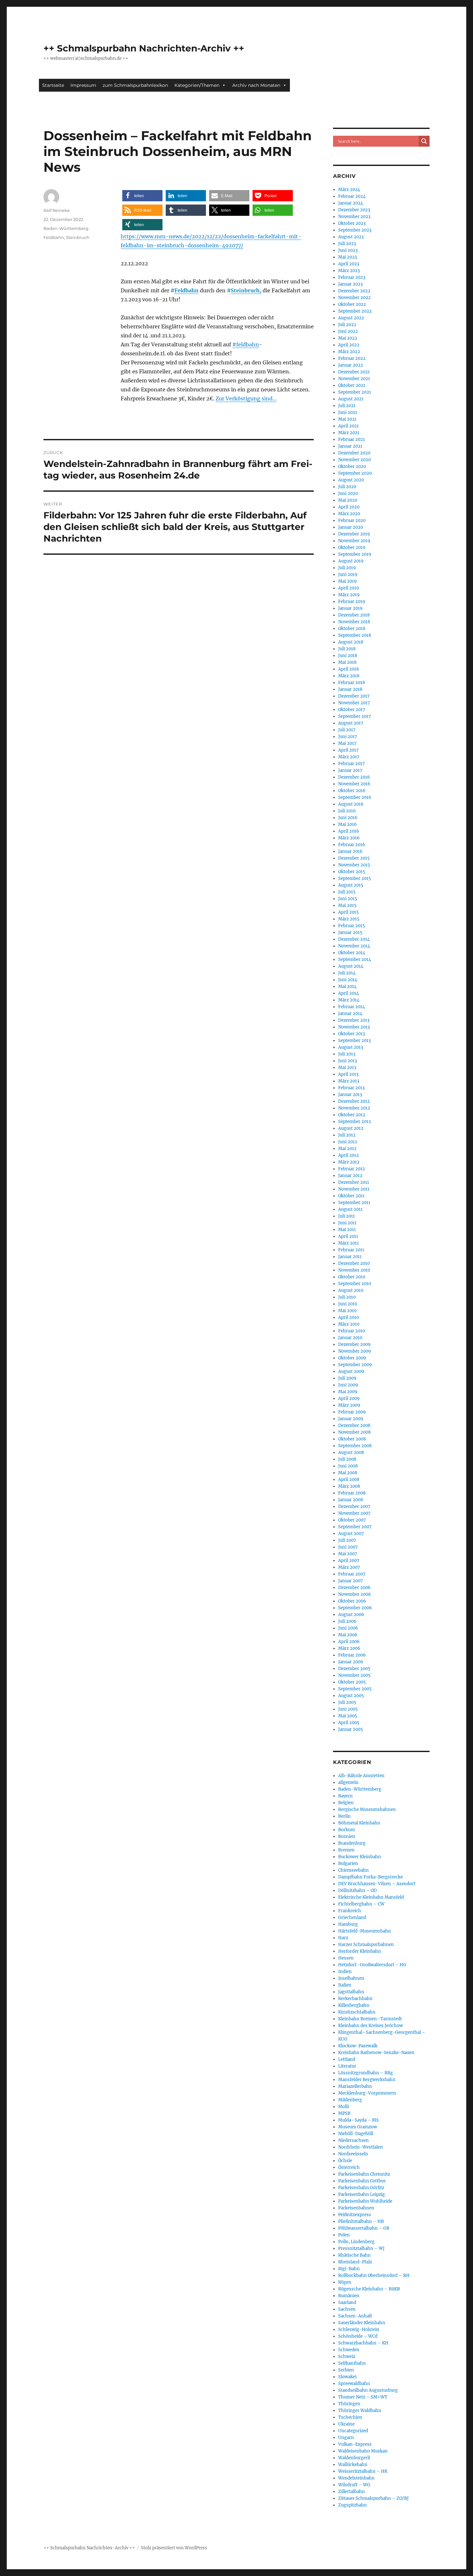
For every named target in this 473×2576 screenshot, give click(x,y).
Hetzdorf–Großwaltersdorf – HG (372, 1965)
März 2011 (348, 1243)
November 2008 (354, 1432)
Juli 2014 (347, 973)
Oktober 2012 (352, 1115)
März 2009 (349, 1405)
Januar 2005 (351, 1729)
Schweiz (347, 2357)
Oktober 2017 (352, 710)
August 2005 (351, 1696)
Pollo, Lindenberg (356, 2242)
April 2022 (349, 345)
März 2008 (349, 1486)
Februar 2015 (352, 926)
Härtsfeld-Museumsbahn (365, 1931)
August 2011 (350, 1209)
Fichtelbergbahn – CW (361, 1904)
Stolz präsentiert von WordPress (174, 2548)
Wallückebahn (353, 2465)
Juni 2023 (348, 250)
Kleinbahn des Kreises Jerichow (371, 2026)
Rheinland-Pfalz (355, 2262)
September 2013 (354, 1041)
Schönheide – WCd (358, 2336)
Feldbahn (186, 290)
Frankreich (350, 1911)
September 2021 (355, 392)
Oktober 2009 (352, 1358)
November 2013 (354, 1027)
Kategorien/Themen (197, 85)
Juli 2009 (347, 1378)
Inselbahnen (351, 1978)
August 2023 (351, 237)
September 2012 (355, 1122)
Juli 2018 (347, 649)
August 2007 (351, 1534)
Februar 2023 (352, 277)
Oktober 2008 (352, 1439)
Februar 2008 (352, 1493)
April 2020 (349, 507)
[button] (142, 196)
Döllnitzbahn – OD (357, 1891)
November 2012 (354, 1108)
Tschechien (350, 2417)
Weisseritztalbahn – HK (363, 2471)
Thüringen (349, 2404)
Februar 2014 (352, 1007)
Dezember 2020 (354, 453)
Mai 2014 (347, 987)
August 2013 (351, 1047)
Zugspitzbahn (352, 2505)
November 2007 (354, 1513)
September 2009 (355, 1365)
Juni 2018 (348, 656)
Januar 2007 (351, 1581)
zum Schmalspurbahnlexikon (135, 85)
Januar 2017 (350, 770)
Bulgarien (348, 1863)
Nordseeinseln (353, 2154)
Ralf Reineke (57, 210)
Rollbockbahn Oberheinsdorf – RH (374, 2275)
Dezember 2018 (354, 615)
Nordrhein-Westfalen (361, 2147)
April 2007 (349, 1561)
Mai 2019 (348, 581)
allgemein (348, 1782)
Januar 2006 (351, 1662)
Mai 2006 (348, 1635)
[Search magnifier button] (424, 141)
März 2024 (349, 190)
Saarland (347, 2302)
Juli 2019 (347, 568)
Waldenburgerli (354, 2458)
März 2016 (349, 838)
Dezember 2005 (354, 1669)
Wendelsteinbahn (356, 2478)
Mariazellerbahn (355, 2086)
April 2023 (349, 264)
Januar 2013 (350, 1095)
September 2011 (354, 1203)
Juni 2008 (348, 1466)
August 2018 (351, 642)
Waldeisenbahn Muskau (363, 2451)
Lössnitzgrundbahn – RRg (366, 2073)
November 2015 (354, 865)
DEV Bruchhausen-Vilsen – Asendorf (377, 1884)
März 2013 (349, 1081)
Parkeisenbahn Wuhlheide (365, 2201)
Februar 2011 (351, 1250)
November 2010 (354, 1270)
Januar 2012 (350, 1176)
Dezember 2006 (354, 1588)
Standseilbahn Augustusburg (368, 2390)
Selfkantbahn (352, 2363)
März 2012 (349, 1162)
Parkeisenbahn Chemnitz (364, 2174)
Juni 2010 (348, 1304)
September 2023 (355, 230)
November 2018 (354, 622)
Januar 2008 (351, 1500)
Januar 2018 (350, 689)
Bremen (346, 1850)
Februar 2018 (352, 683)
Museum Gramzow (358, 2127)
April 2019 (349, 588)
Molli (343, 2107)
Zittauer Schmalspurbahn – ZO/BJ (373, 2498)
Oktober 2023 (352, 223)
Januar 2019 (350, 608)
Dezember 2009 (354, 1344)
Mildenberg (350, 2100)
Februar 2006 (352, 1655)
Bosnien (347, 1836)
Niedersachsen (353, 2140)
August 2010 (351, 1290)
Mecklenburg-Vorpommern (367, 2093)
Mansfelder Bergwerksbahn (367, 2080)
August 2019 (351, 561)
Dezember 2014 (354, 939)
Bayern (345, 1796)
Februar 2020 (352, 521)
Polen (344, 2235)
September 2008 (355, 1446)
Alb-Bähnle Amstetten (361, 1776)
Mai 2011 (347, 1230)
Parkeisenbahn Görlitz (361, 2188)
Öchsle (345, 2161)
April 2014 (348, 993)
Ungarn (346, 2438)
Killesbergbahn (354, 2005)
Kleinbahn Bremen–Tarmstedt (370, 2019)
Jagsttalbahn (351, 1992)
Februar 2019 (352, 602)
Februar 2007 (352, 1574)
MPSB (344, 2113)
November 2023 (354, 217)
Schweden (349, 2350)
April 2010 (348, 1317)
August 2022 (351, 318)
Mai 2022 (348, 338)
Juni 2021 (348, 412)
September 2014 (355, 959)
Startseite (53, 85)
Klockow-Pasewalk (358, 2046)
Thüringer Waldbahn (360, 2411)
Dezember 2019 (354, 534)
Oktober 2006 (352, 1601)
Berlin (344, 1816)
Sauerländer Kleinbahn (362, 2323)
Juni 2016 (348, 818)
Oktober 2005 (352, 1682)
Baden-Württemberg (66, 228)
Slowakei (347, 2377)
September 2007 (355, 1527)
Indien (345, 1972)
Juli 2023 (347, 244)
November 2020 (354, 460)
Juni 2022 (348, 331)
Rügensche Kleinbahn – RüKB (369, 2289)
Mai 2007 (348, 1554)
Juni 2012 (348, 1142)
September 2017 (355, 716)
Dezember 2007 (354, 1507)
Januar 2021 (350, 446)
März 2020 (349, 514)
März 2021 (349, 433)
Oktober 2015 (352, 872)
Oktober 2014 (352, 953)
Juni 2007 (348, 1547)
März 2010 (349, 1324)
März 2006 (349, 1648)
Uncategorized (353, 2431)
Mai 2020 (348, 500)
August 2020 (351, 480)
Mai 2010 (347, 1311)
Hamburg (348, 1924)
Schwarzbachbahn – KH (363, 2343)
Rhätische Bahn (354, 2255)
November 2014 (354, 946)
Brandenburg (352, 1843)
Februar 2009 (352, 1412)
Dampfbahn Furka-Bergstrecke (371, 1877)
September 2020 (355, 473)
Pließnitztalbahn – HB (361, 2221)
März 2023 (349, 271)
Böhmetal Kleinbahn (359, 1823)
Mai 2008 (348, 1473)
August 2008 (351, 1452)
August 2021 (351, 399)
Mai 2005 (348, 1716)
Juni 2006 (348, 1628)
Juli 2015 (347, 892)
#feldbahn (246, 344)
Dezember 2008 (354, 1425)
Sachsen (347, 2309)
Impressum (83, 85)
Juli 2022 (347, 325)
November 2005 (354, 1675)
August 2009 (351, 1371)
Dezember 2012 (354, 1101)
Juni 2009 (348, 1385)
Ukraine (346, 2424)
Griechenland (352, 1918)
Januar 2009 (351, 1419)
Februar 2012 (352, 1169)
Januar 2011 (350, 1257)
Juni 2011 (347, 1223)
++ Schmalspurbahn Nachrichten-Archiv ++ (144, 48)
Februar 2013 (351, 1088)
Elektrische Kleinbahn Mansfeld (371, 1897)
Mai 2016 (348, 824)
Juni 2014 (348, 980)
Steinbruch (78, 237)
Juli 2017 (347, 730)
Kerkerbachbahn (355, 1999)
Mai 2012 (347, 1149)
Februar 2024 (352, 196)
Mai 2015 (347, 905)
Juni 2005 (348, 1709)
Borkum (347, 1830)
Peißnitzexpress (355, 2215)
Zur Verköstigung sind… (246, 398)
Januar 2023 (350, 284)
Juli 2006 (347, 1621)
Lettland (347, 2059)
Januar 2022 (351, 365)
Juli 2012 (347, 1135)
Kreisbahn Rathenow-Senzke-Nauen (376, 2053)
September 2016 (355, 797)
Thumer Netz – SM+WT (363, 2397)
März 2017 (349, 757)
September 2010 (355, 1284)
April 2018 (348, 669)
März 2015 (349, 919)
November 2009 (355, 1351)
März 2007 (349, 1567)
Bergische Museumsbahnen (367, 1809)
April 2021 (348, 426)
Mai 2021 (347, 419)
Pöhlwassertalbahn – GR (364, 2228)
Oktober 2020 (352, 466)
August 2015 (351, 885)
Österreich (349, 2167)
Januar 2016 (350, 851)
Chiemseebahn (353, 1870)
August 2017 (351, 723)
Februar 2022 (352, 358)
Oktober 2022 (352, 304)
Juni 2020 (348, 493)
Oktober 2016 (352, 791)
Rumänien (349, 2296)
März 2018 (349, 676)
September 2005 (355, 1689)
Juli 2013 (347, 1054)
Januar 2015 (350, 932)
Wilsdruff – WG (354, 2485)
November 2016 (354, 784)
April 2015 (348, 912)
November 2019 (354, 541)
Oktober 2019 (352, 548)
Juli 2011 (347, 1216)
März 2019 (349, 595)
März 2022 (349, 352)
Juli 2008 (347, 1459)
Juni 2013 (348, 1061)
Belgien (346, 1803)
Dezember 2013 (354, 1020)
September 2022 (355, 311)
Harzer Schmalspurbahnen (366, 1945)
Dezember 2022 (354, 291)
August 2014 (351, 966)
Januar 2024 (351, 203)
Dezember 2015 (354, 858)
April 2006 (349, 1642)
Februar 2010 (352, 1331)
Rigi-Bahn (349, 2269)
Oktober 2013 (352, 1034)
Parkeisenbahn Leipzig (362, 2194)
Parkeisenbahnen (356, 2208)
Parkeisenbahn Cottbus (362, 2181)
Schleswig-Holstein (359, 2329)
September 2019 (355, 554)
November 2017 (354, 703)
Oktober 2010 (352, 1277)
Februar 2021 (352, 439)
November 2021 (354, 379)
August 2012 (351, 1128)
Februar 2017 (352, 764)
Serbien (346, 2370)
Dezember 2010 (354, 1263)
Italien (345, 1985)
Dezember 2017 (354, 696)
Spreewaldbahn (354, 2384)
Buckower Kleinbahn (360, 1857)
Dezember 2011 (354, 1182)
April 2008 (349, 1480)
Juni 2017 (348, 737)
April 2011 (348, 1236)
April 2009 (349, 1398)
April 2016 (349, 831)
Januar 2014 (350, 1014)
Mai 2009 (348, 1392)
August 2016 (351, 804)
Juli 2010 (347, 1297)
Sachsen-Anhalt (355, 2316)
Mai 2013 (347, 1068)
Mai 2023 (348, 257)
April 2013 (348, 1074)
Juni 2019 (348, 575)
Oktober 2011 (351, 1196)
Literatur (347, 2066)
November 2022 (354, 298)
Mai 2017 (347, 743)
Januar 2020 (351, 527)
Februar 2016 (352, 845)
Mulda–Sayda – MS (358, 2120)
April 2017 (348, 750)
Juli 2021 (347, 406)
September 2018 (355, 635)
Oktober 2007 (352, 1520)
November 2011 (354, 1189)
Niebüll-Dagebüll (356, 2134)
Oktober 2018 (352, 629)
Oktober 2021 (352, 385)
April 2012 (348, 1155)
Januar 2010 (350, 1338)
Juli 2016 (347, 811)
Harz (343, 1938)
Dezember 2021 (354, 372)
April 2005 (349, 1723)
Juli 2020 (347, 487)
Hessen (346, 1958)
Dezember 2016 (354, 777)
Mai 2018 (347, 662)
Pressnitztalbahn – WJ (361, 2248)
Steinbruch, (246, 290)
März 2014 (349, 1000)
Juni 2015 (348, 899)
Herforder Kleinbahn (360, 1951)
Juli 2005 (347, 1702)
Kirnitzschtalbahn (357, 2012)
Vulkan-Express (355, 2444)
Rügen (345, 2282)
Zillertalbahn (352, 2492)
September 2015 (355, 878)
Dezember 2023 (354, 210)
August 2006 (351, 1615)
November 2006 (355, 1594)
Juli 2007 (347, 1540)
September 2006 (355, 1608)
